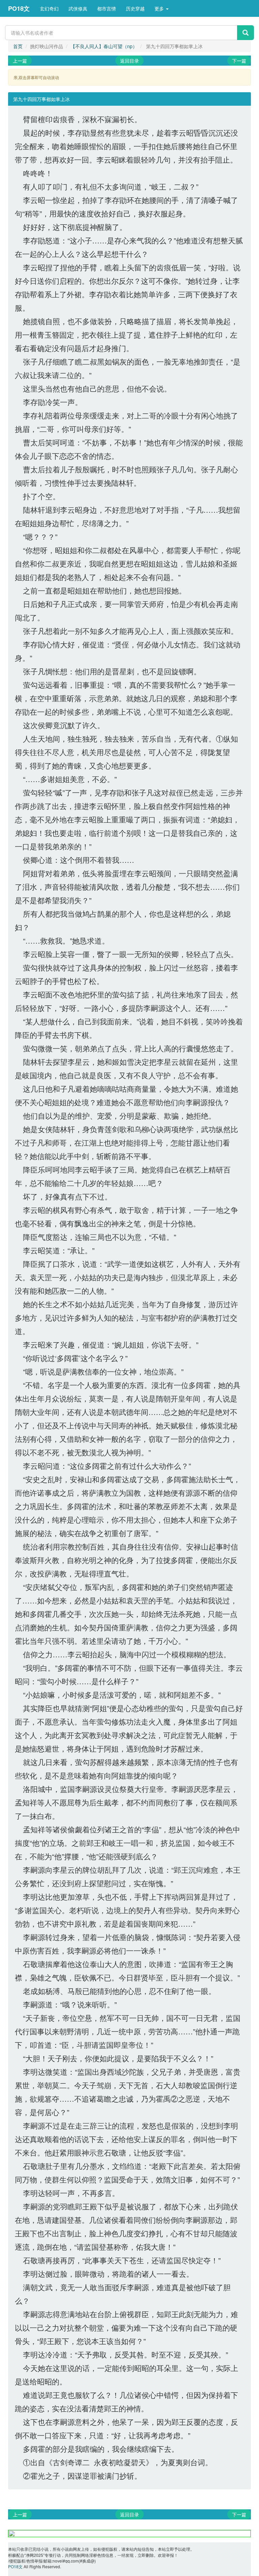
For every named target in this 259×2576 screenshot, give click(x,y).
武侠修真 (78, 8)
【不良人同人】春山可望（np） (104, 46)
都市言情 (107, 8)
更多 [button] (160, 8)
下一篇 (239, 61)
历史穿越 (135, 8)
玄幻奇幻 (49, 8)
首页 (18, 46)
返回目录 (129, 61)
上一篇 (20, 61)
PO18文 (19, 8)
